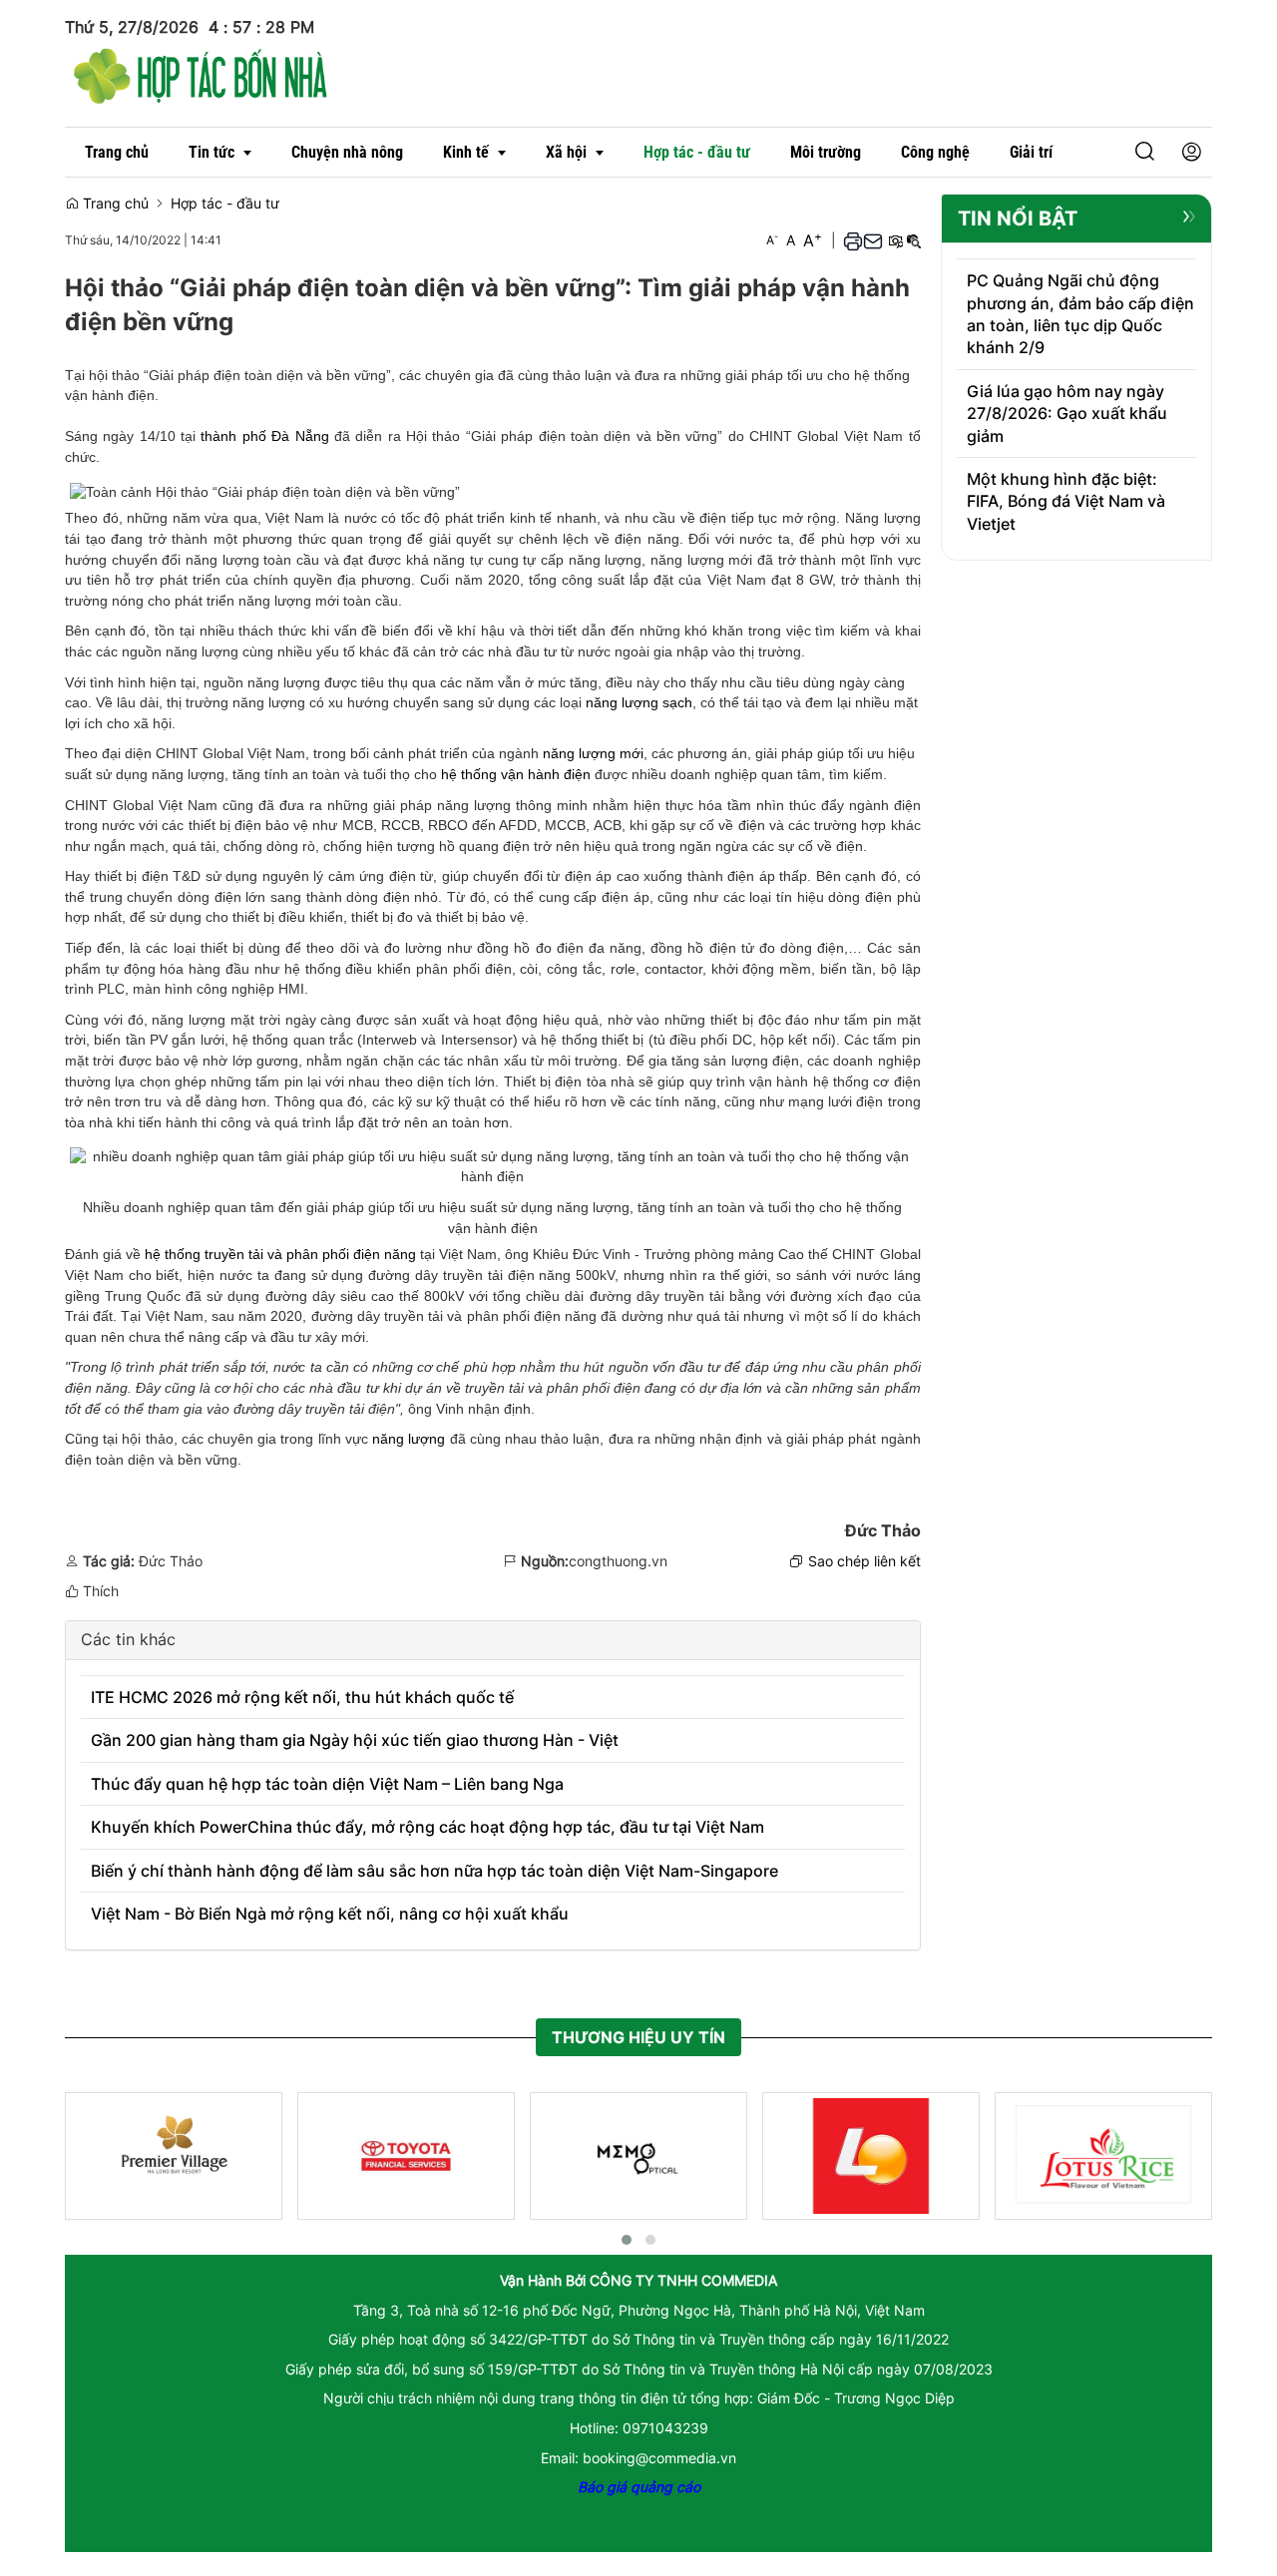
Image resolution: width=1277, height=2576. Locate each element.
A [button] (772, 240)
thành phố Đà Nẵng (264, 436)
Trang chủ (114, 203)
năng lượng (409, 1439)
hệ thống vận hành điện (516, 774)
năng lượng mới (593, 753)
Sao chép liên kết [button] (864, 1561)
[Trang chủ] (201, 73)
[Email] (873, 240)
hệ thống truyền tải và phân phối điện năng (280, 1254)
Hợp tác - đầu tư (225, 203)
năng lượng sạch (639, 702)
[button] (1113, 152)
